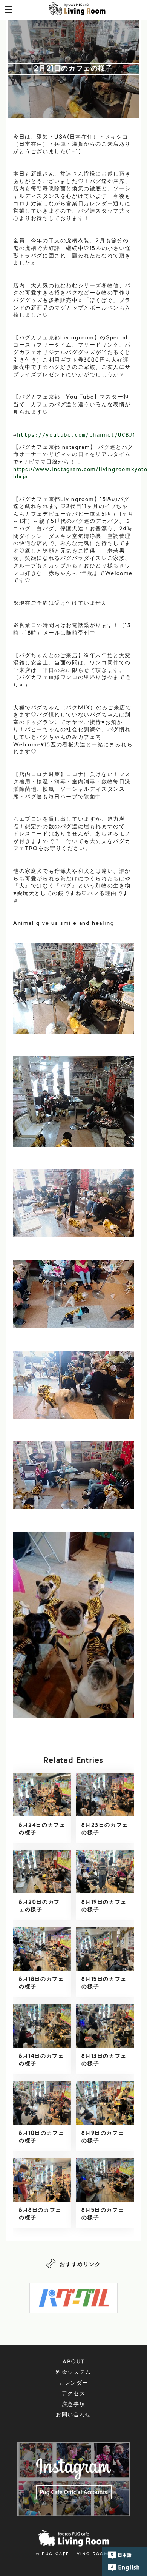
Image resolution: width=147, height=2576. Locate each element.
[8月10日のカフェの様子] (42, 2103)
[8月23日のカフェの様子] (105, 1795)
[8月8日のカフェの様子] (42, 2180)
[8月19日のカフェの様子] (105, 1872)
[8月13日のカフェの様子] (105, 2026)
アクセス (73, 2394)
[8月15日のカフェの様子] (105, 1949)
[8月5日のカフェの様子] (105, 2180)
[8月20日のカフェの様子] (42, 1872)
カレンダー (73, 2383)
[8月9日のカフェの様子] (105, 2103)
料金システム (73, 2373)
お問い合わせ (73, 2415)
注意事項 (73, 2405)
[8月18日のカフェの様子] (42, 1949)
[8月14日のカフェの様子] (42, 2026)
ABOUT (73, 2362)
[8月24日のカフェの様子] (42, 1795)
